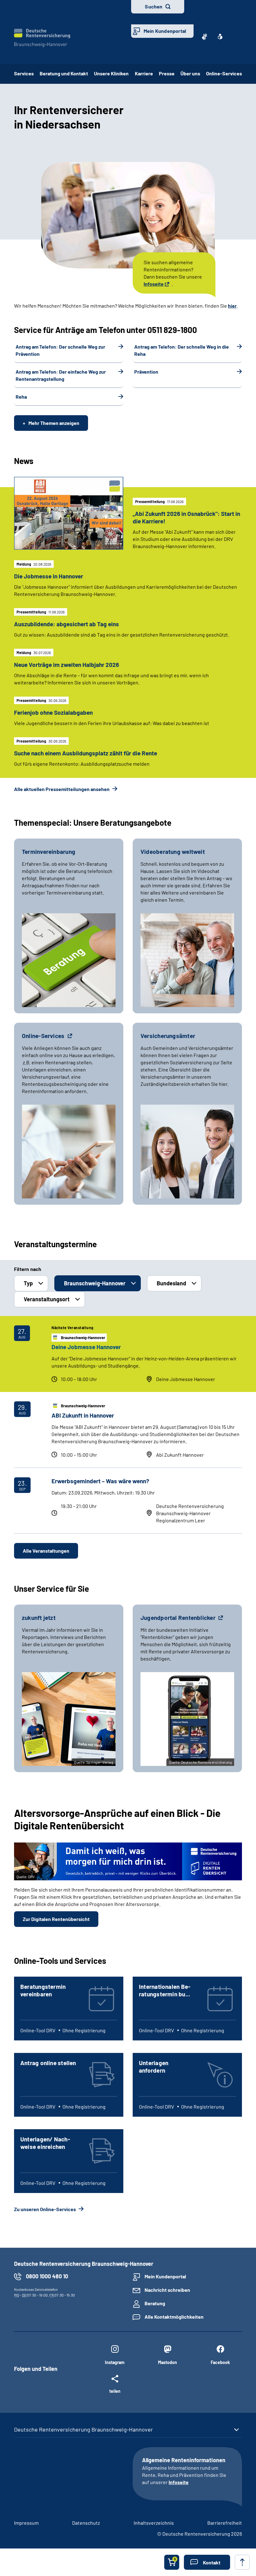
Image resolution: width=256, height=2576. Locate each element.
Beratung (155, 2303)
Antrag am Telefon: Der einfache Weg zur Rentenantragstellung (61, 375)
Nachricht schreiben (167, 2290)
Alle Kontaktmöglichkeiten (174, 2317)
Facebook (220, 2362)
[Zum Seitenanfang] (242, 2562)
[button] (207, 2562)
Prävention (146, 372)
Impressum (26, 2523)
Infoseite (154, 284)
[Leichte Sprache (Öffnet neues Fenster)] (220, 37)
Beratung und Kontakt (64, 73)
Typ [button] (28, 1283)
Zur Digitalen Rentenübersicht (56, 1919)
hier (232, 306)
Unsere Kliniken (111, 73)
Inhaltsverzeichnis (154, 2523)
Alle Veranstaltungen (46, 1551)
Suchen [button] (154, 6)
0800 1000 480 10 (47, 2276)
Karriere (144, 73)
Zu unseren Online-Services (45, 2209)
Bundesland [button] (171, 1283)
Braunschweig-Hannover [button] (95, 1283)
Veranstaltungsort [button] (47, 1299)
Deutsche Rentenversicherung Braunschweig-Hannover (84, 2429)
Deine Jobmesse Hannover (86, 1347)
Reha (21, 397)
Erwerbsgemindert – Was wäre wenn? (100, 1481)
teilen (115, 2391)
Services (24, 73)
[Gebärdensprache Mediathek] (204, 37)
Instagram (115, 2362)
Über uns (190, 73)
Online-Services (224, 73)
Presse (167, 73)
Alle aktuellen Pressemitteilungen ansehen (62, 789)
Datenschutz (86, 2523)
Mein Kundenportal (165, 31)
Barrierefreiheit (225, 2523)
